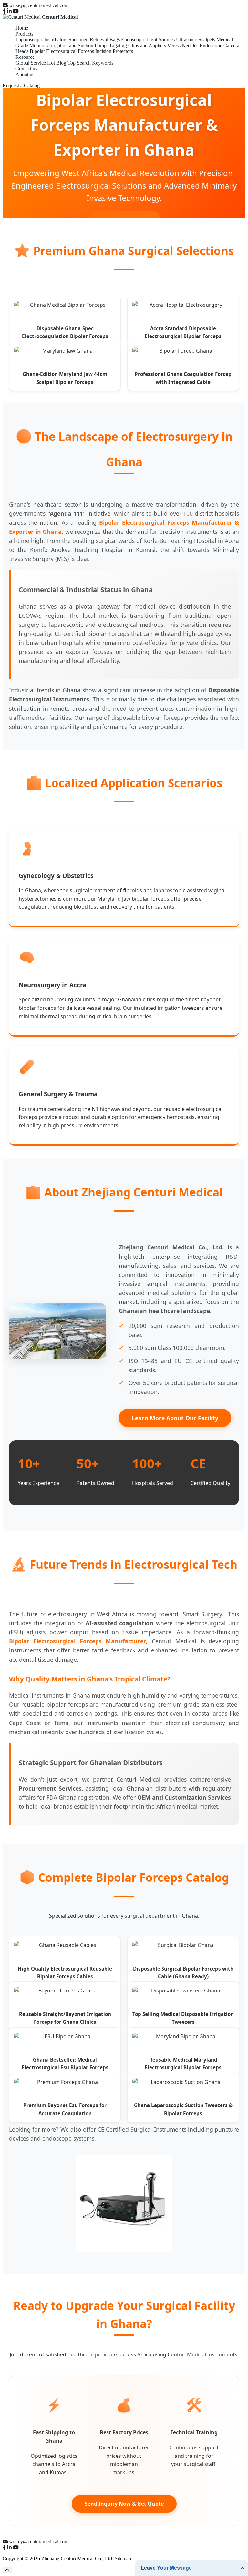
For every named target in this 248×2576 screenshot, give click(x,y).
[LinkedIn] (9, 11)
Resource (25, 57)
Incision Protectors (114, 51)
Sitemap (123, 2558)
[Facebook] (4, 11)
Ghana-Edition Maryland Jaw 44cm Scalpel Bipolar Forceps (65, 378)
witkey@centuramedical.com (39, 5)
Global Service (31, 63)
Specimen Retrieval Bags (94, 40)
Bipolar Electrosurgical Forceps (62, 51)
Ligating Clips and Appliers (138, 45)
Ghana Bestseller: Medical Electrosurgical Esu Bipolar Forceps (65, 2064)
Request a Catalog (21, 85)
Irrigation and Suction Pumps (79, 45)
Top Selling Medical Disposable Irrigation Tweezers (183, 2018)
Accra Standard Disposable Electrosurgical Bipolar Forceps (183, 332)
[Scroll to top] (7, 2570)
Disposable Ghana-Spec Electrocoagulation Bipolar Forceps (65, 332)
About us (25, 74)
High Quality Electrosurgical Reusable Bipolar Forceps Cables (65, 1972)
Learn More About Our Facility (175, 1418)
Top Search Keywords (90, 63)
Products (24, 34)
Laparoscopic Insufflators (41, 40)
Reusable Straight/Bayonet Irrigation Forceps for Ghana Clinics (65, 2018)
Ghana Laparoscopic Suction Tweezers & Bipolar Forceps (183, 2109)
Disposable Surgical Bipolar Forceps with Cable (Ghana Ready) (183, 1972)
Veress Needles (183, 45)
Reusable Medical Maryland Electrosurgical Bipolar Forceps (183, 2064)
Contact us (26, 69)
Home (22, 28)
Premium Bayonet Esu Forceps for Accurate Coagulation (65, 2109)
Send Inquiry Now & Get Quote (124, 2504)
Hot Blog (57, 63)
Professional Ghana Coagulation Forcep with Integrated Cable (183, 378)
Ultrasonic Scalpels (196, 40)
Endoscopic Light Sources (148, 40)
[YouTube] (16, 11)
